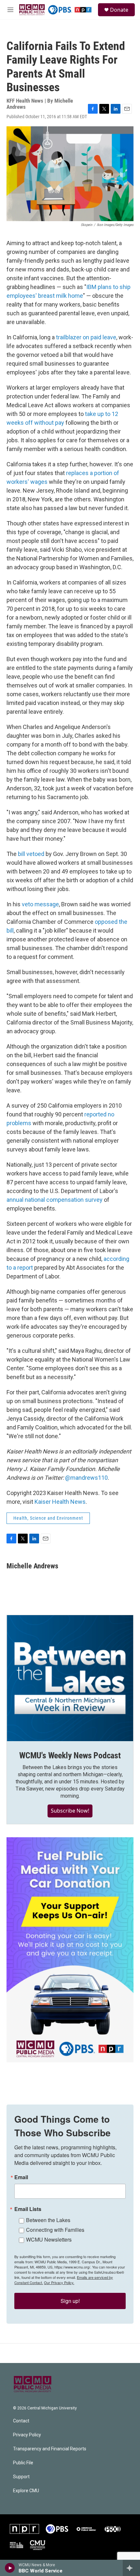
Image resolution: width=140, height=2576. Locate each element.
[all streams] (131, 2568)
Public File (23, 2463)
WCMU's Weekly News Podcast (70, 1755)
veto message (40, 904)
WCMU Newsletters (49, 2239)
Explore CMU (26, 2491)
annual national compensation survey (55, 1200)
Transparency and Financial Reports (50, 2449)
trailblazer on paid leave (86, 337)
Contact (21, 2421)
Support (21, 2477)
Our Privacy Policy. (59, 2282)
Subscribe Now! (70, 1811)
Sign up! (70, 2301)
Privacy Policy (27, 2435)
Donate (119, 10)
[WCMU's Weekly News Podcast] (70, 1678)
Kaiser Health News (60, 1502)
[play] (10, 2568)
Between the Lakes (48, 2220)
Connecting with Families (55, 2230)
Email (21, 2177)
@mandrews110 (86, 1478)
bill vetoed (31, 854)
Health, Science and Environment (48, 1518)
